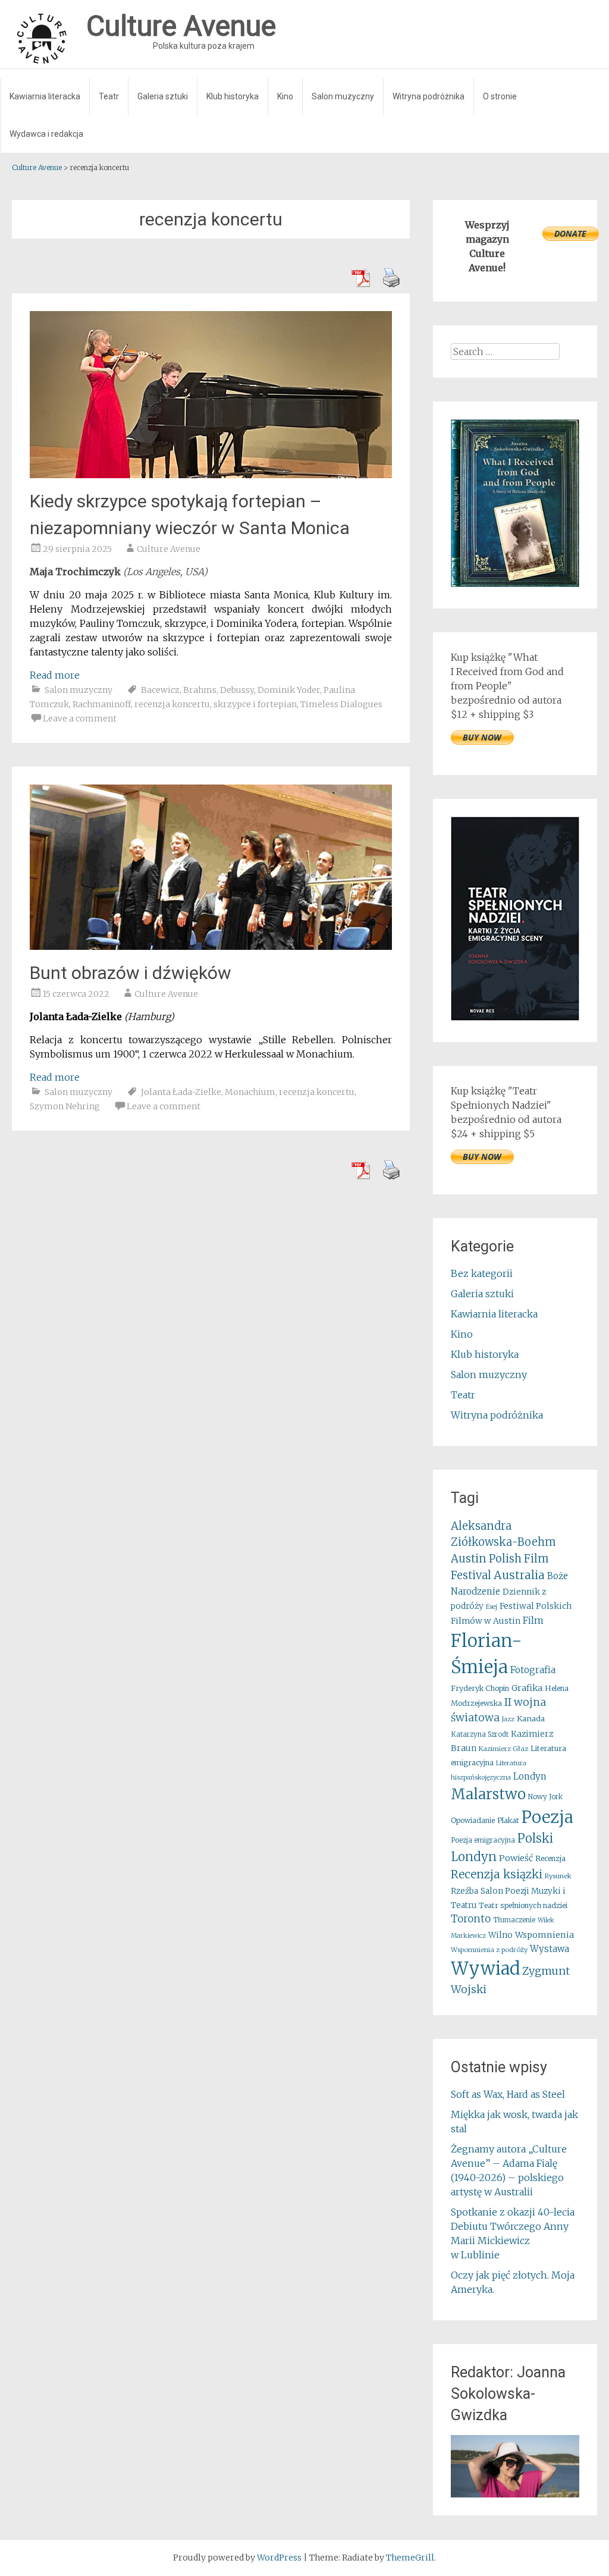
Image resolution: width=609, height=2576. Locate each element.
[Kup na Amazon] (515, 583)
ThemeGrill (410, 2558)
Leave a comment (80, 718)
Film (533, 1620)
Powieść (516, 1858)
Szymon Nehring (65, 1106)
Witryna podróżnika (429, 96)
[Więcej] (515, 2466)
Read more (55, 675)
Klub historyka (233, 96)
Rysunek (558, 1876)
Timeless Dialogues (341, 704)
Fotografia (533, 1670)
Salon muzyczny (343, 96)
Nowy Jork (545, 1797)
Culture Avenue (169, 549)
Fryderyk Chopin (480, 1688)
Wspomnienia (544, 1935)
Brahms (200, 690)
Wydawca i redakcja (46, 134)
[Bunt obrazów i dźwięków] (211, 946)
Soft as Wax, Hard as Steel (508, 2094)
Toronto (471, 1919)
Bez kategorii (482, 1273)
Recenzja (550, 1858)
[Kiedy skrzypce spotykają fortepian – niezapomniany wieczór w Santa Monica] (211, 475)
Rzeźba (464, 1891)
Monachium (250, 1092)
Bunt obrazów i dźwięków (131, 973)
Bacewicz (160, 690)
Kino (285, 96)
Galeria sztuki (163, 96)
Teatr (109, 96)
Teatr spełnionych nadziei (523, 1905)
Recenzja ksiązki (497, 1874)
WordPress (279, 2558)
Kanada (531, 1719)
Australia (519, 1575)
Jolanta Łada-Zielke (181, 1092)
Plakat (508, 1820)
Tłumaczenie (514, 1920)
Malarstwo (488, 1794)
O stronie (500, 96)
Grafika (527, 1688)
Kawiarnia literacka (45, 96)
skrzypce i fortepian (255, 704)
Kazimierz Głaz (503, 1749)
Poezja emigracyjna (483, 1840)
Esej (492, 1607)
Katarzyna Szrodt (480, 1734)
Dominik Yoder (289, 690)
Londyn (530, 1776)
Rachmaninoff (102, 704)
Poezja (547, 1817)
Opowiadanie (473, 1820)
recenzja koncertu (172, 704)
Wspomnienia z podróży (489, 1950)
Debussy (237, 690)
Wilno (500, 1935)
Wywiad (485, 1968)
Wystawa (550, 1949)
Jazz (508, 1719)
